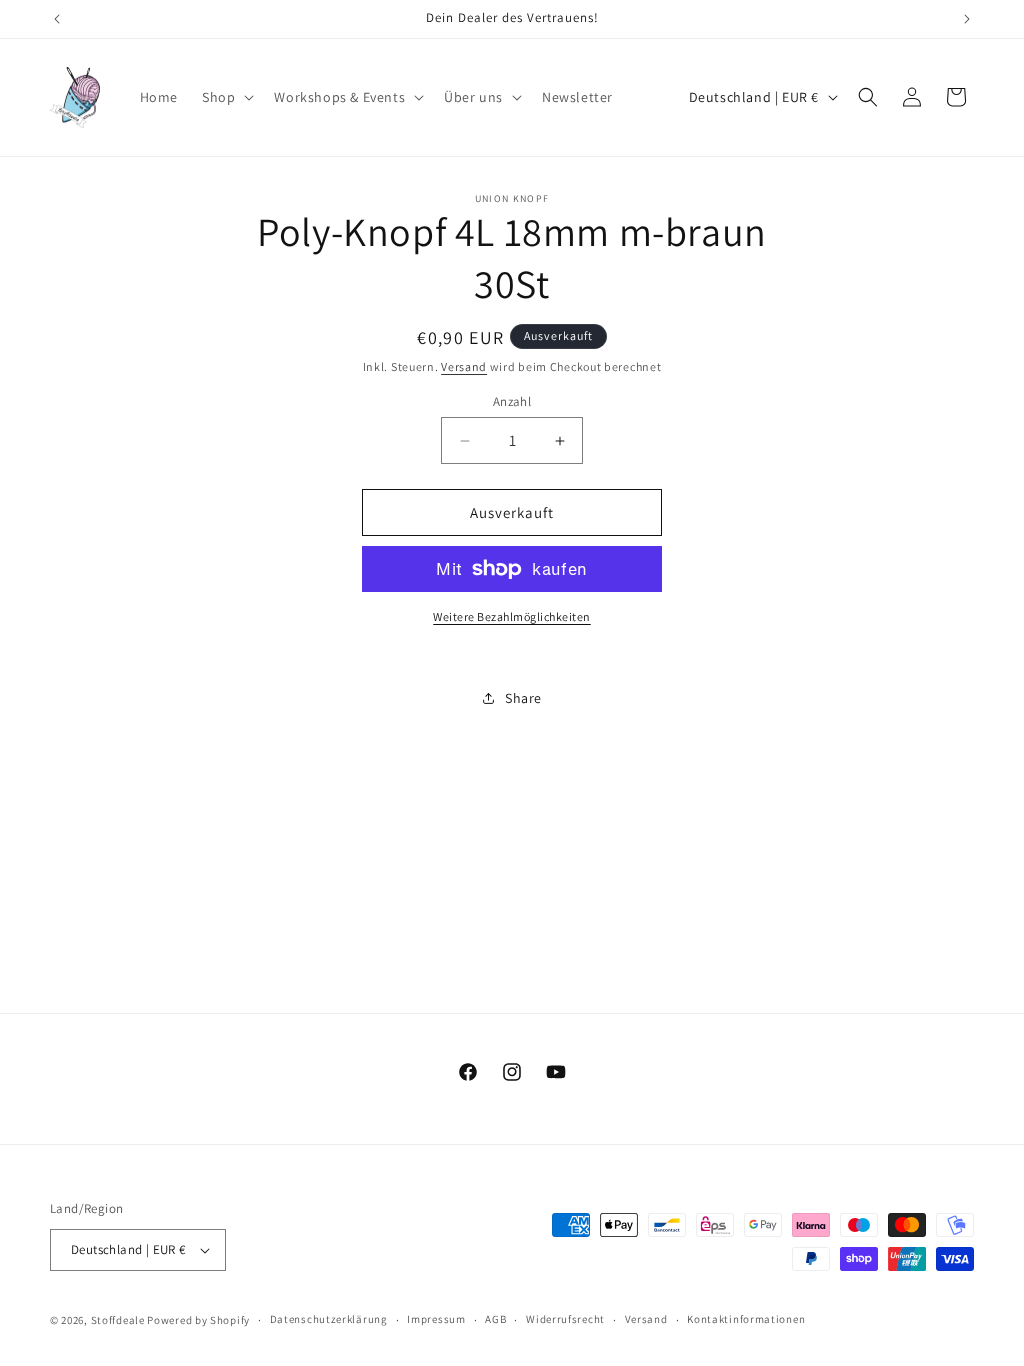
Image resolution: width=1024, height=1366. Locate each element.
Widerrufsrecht (565, 1319)
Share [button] (523, 698)
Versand (464, 366)
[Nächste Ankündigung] (967, 19)
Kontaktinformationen (746, 1319)
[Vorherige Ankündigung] (57, 19)
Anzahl (512, 401)
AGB (495, 1319)
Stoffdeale (118, 1320)
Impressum (436, 1319)
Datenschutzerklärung (329, 1319)
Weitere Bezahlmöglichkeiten (512, 616)
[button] (226, 97)
